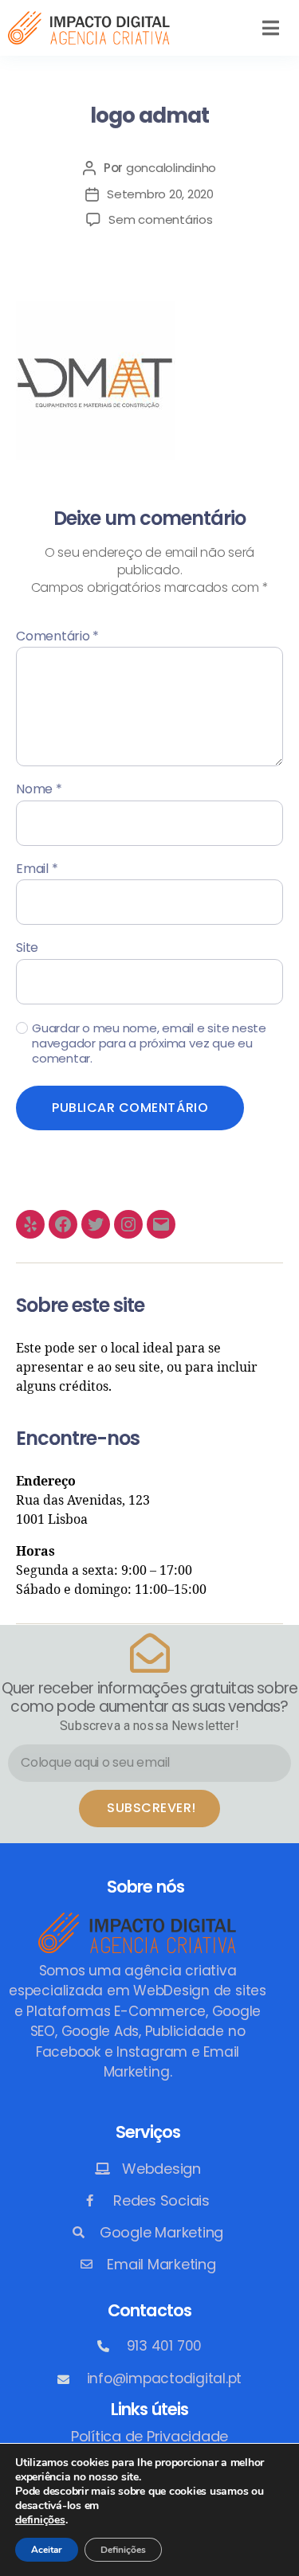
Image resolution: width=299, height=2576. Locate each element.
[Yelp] (30, 1224)
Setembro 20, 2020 (160, 194)
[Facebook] (63, 1224)
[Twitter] (96, 1224)
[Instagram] (128, 1224)
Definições (123, 2550)
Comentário (57, 636)
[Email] (161, 1224)
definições (40, 2520)
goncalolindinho (171, 168)
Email (37, 869)
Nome (39, 789)
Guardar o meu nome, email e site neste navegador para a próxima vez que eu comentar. (149, 1043)
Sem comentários (160, 219)
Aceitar (47, 2550)
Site (27, 948)
